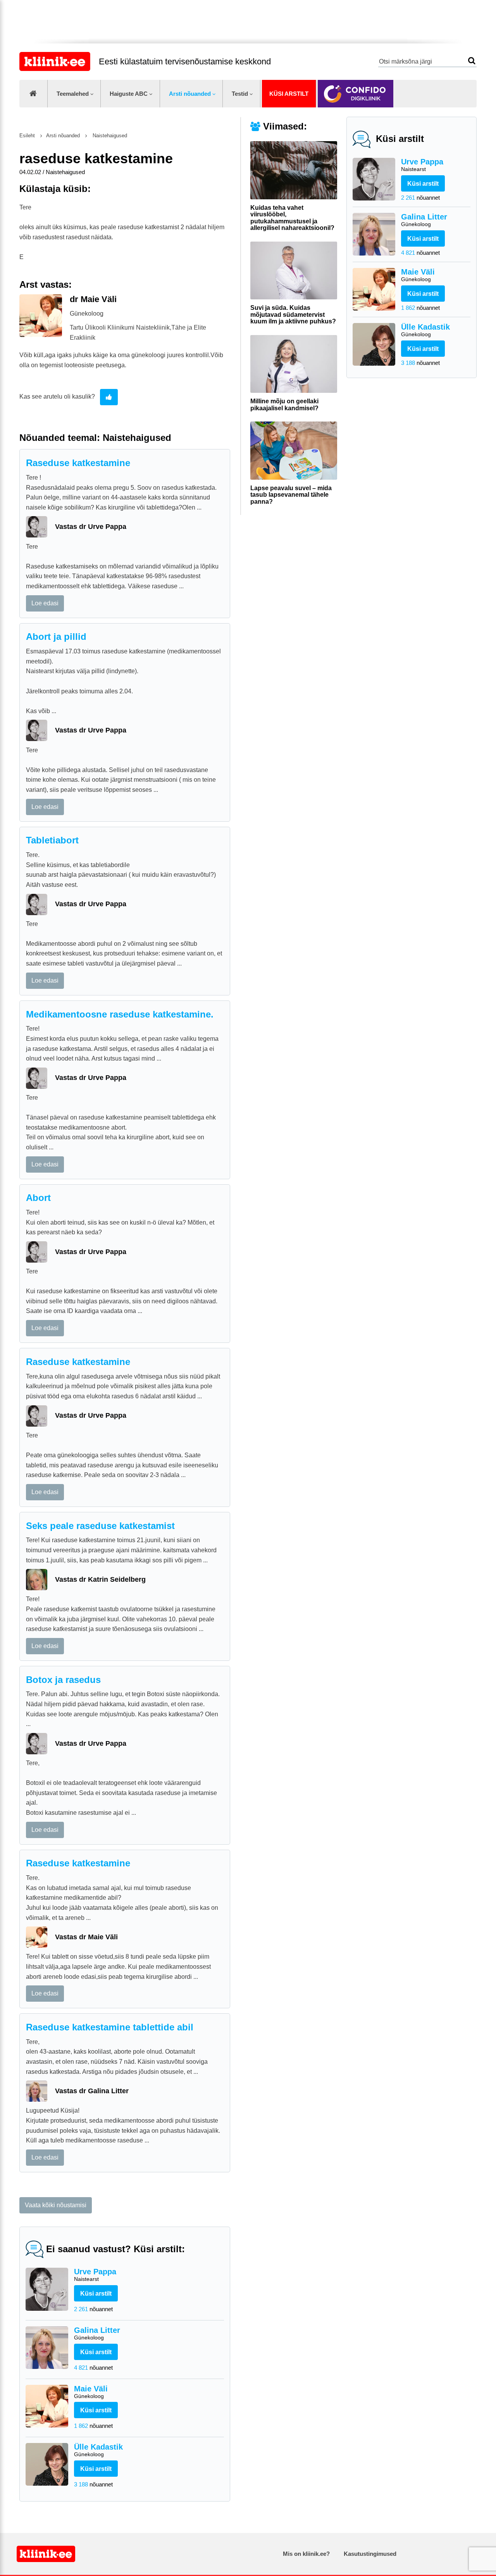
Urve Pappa (422, 165)
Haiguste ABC (129, 94)
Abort (38, 1198)
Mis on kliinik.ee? (306, 2554)
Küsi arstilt (289, 94)
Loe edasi (45, 603)
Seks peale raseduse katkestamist (100, 1526)
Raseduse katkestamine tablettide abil (110, 2027)
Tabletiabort (52, 840)
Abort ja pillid (56, 637)
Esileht (27, 136)
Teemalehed (73, 94)
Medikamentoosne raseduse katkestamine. (120, 1014)
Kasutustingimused (370, 2554)
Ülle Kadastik (425, 330)
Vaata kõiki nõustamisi (56, 2205)
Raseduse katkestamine (78, 463)
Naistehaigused (109, 136)
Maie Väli (418, 275)
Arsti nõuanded (190, 94)
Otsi (472, 61)
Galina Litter (424, 220)
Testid (240, 94)
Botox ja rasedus (63, 1680)
